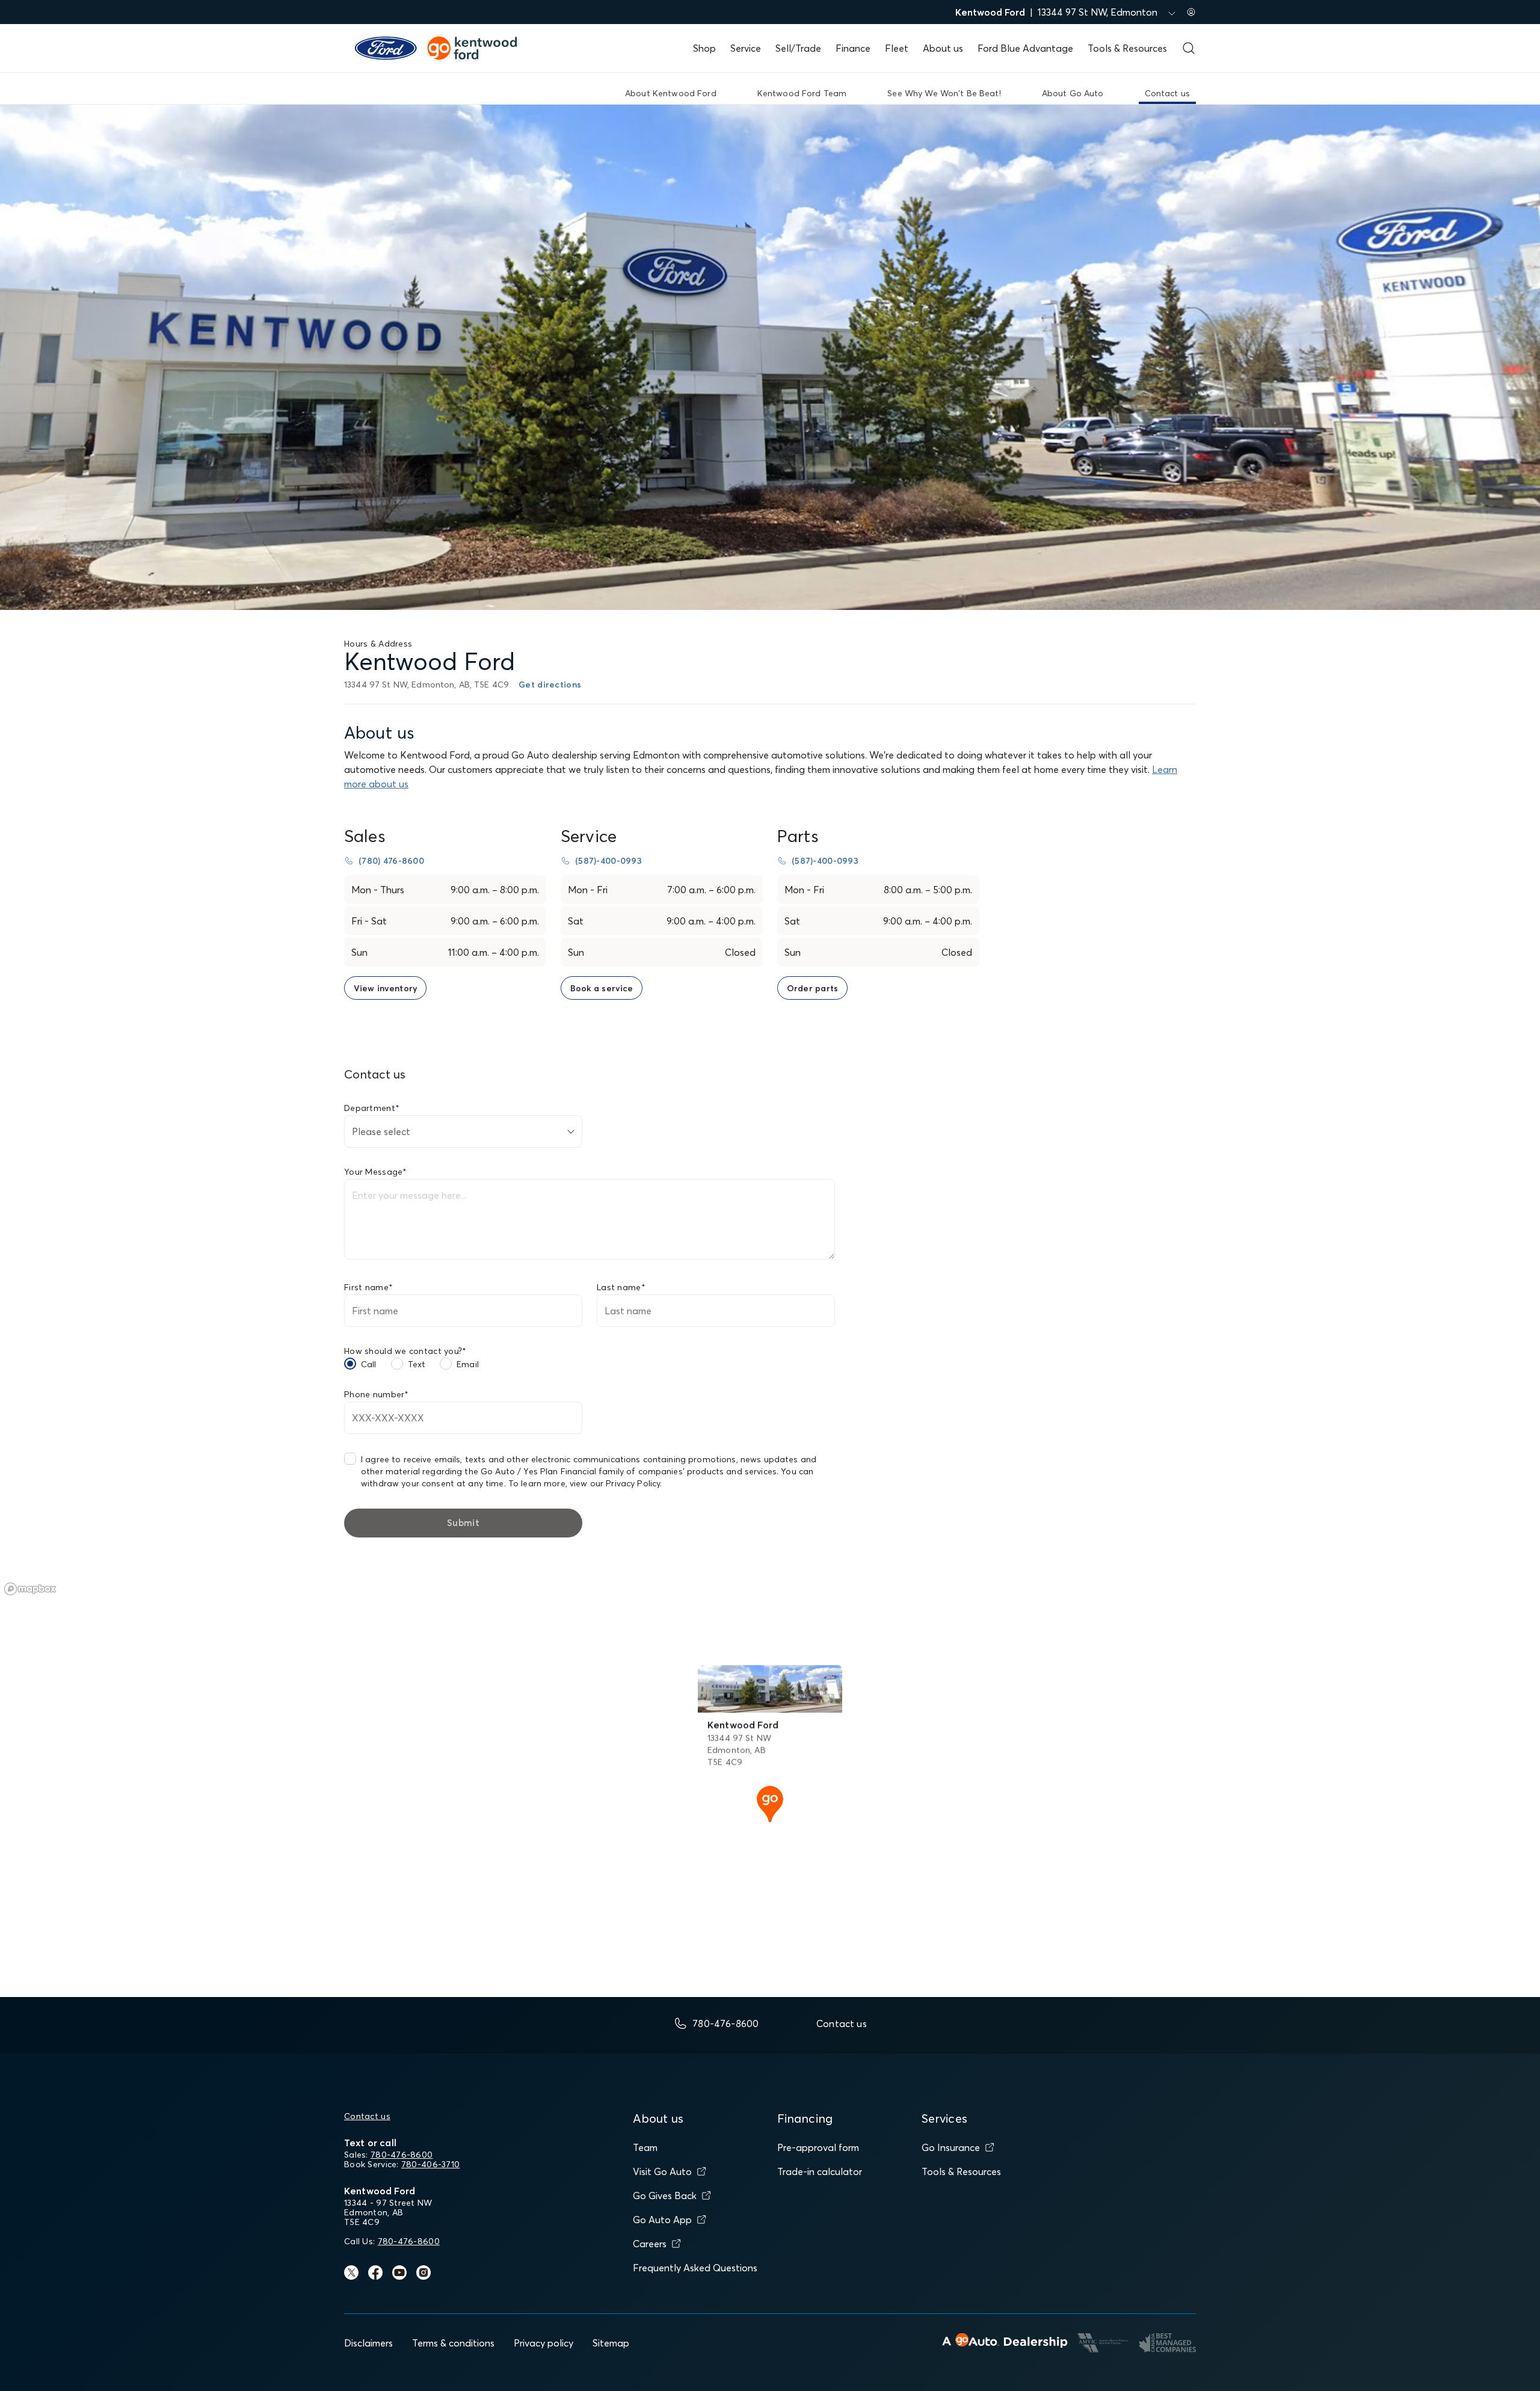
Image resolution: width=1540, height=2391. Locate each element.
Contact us (367, 2116)
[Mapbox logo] (30, 1589)
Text (417, 1364)
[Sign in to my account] (1191, 12)
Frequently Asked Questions (695, 2268)
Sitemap (611, 2343)
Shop (704, 48)
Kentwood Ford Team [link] (802, 93)
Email (468, 1364)
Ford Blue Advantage (1025, 48)
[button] (770, 1803)
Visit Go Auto (662, 2171)
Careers (650, 2244)
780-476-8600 (402, 2155)
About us (943, 48)
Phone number (377, 1394)
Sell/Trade (798, 48)
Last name (621, 1287)
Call (369, 1364)
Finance (853, 48)
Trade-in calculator (820, 2171)
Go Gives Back (665, 2196)
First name (368, 1287)
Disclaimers (368, 2343)
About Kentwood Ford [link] (671, 93)
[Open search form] (1189, 48)
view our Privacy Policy (615, 1483)
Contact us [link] (1167, 93)
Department (372, 1108)
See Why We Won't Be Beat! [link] (944, 93)
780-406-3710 (430, 2164)
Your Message (376, 1172)
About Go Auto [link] (1073, 93)
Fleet (897, 48)
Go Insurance (951, 2147)
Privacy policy (544, 2343)
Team (645, 2147)
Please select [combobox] (381, 1131)
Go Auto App (662, 2220)
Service (746, 48)
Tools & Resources (1127, 48)
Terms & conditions (453, 2343)
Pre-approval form (818, 2147)
